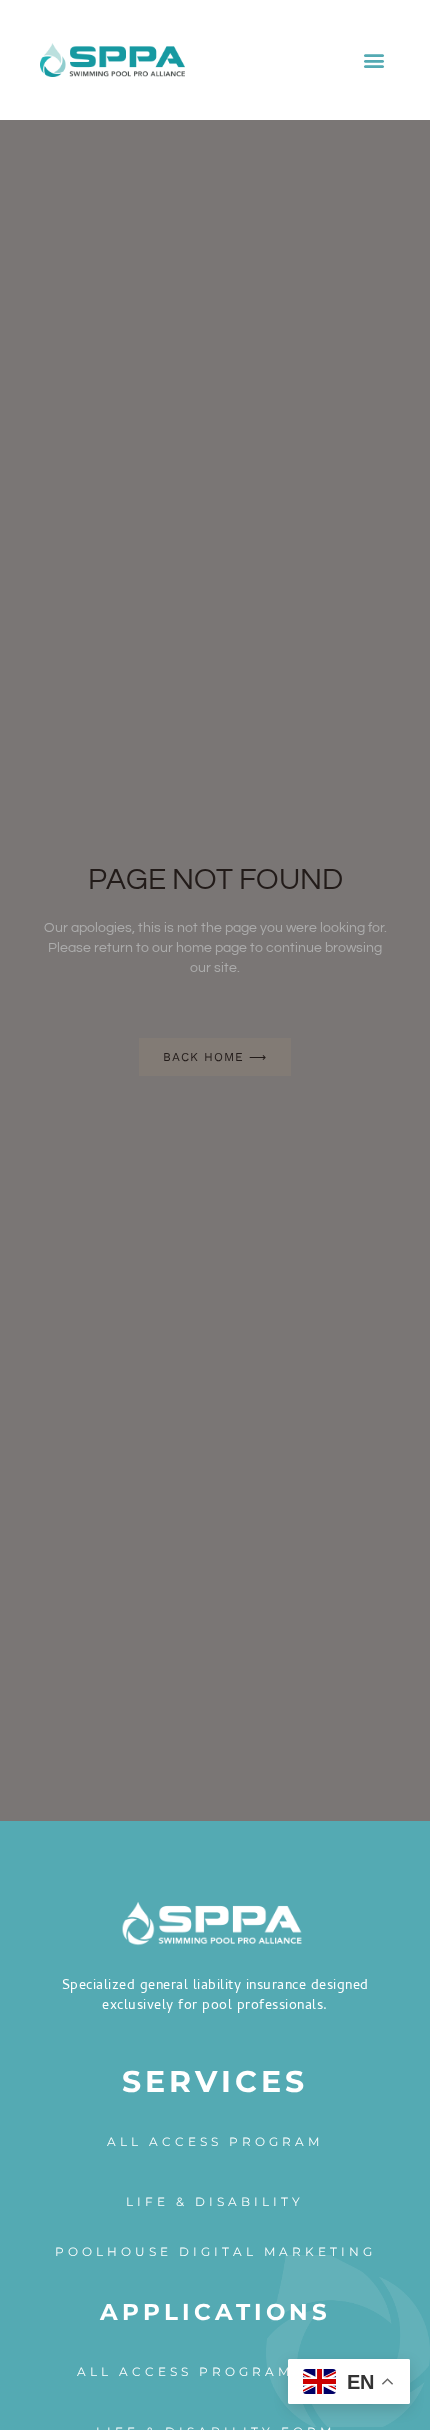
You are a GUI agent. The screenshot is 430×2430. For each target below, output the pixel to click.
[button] (373, 60)
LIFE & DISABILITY (215, 2201)
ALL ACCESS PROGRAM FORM (215, 2371)
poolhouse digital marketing (215, 2251)
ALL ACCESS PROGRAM (215, 2141)
